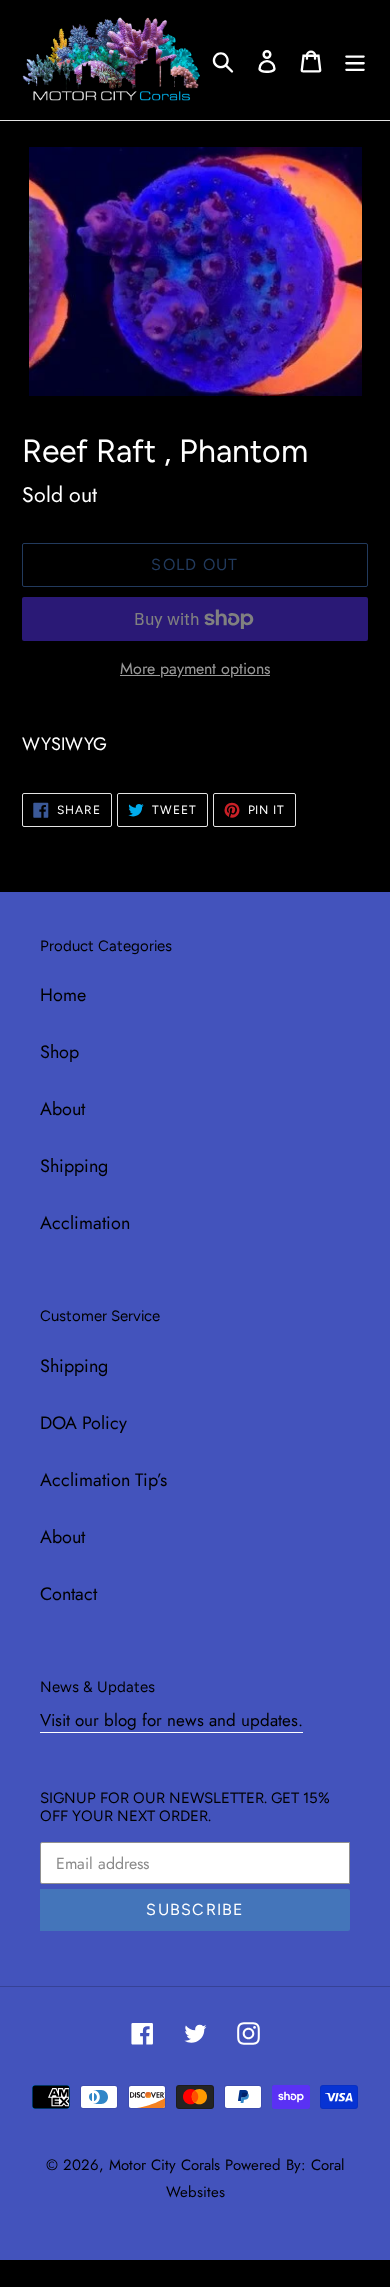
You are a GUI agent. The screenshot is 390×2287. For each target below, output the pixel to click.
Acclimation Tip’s (103, 1480)
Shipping (74, 1166)
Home (63, 995)
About (62, 1109)
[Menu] (355, 59)
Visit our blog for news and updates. (171, 1720)
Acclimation (85, 1223)
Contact (68, 1594)
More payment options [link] (195, 668)
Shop (59, 1052)
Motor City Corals (164, 2165)
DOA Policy (83, 1423)
